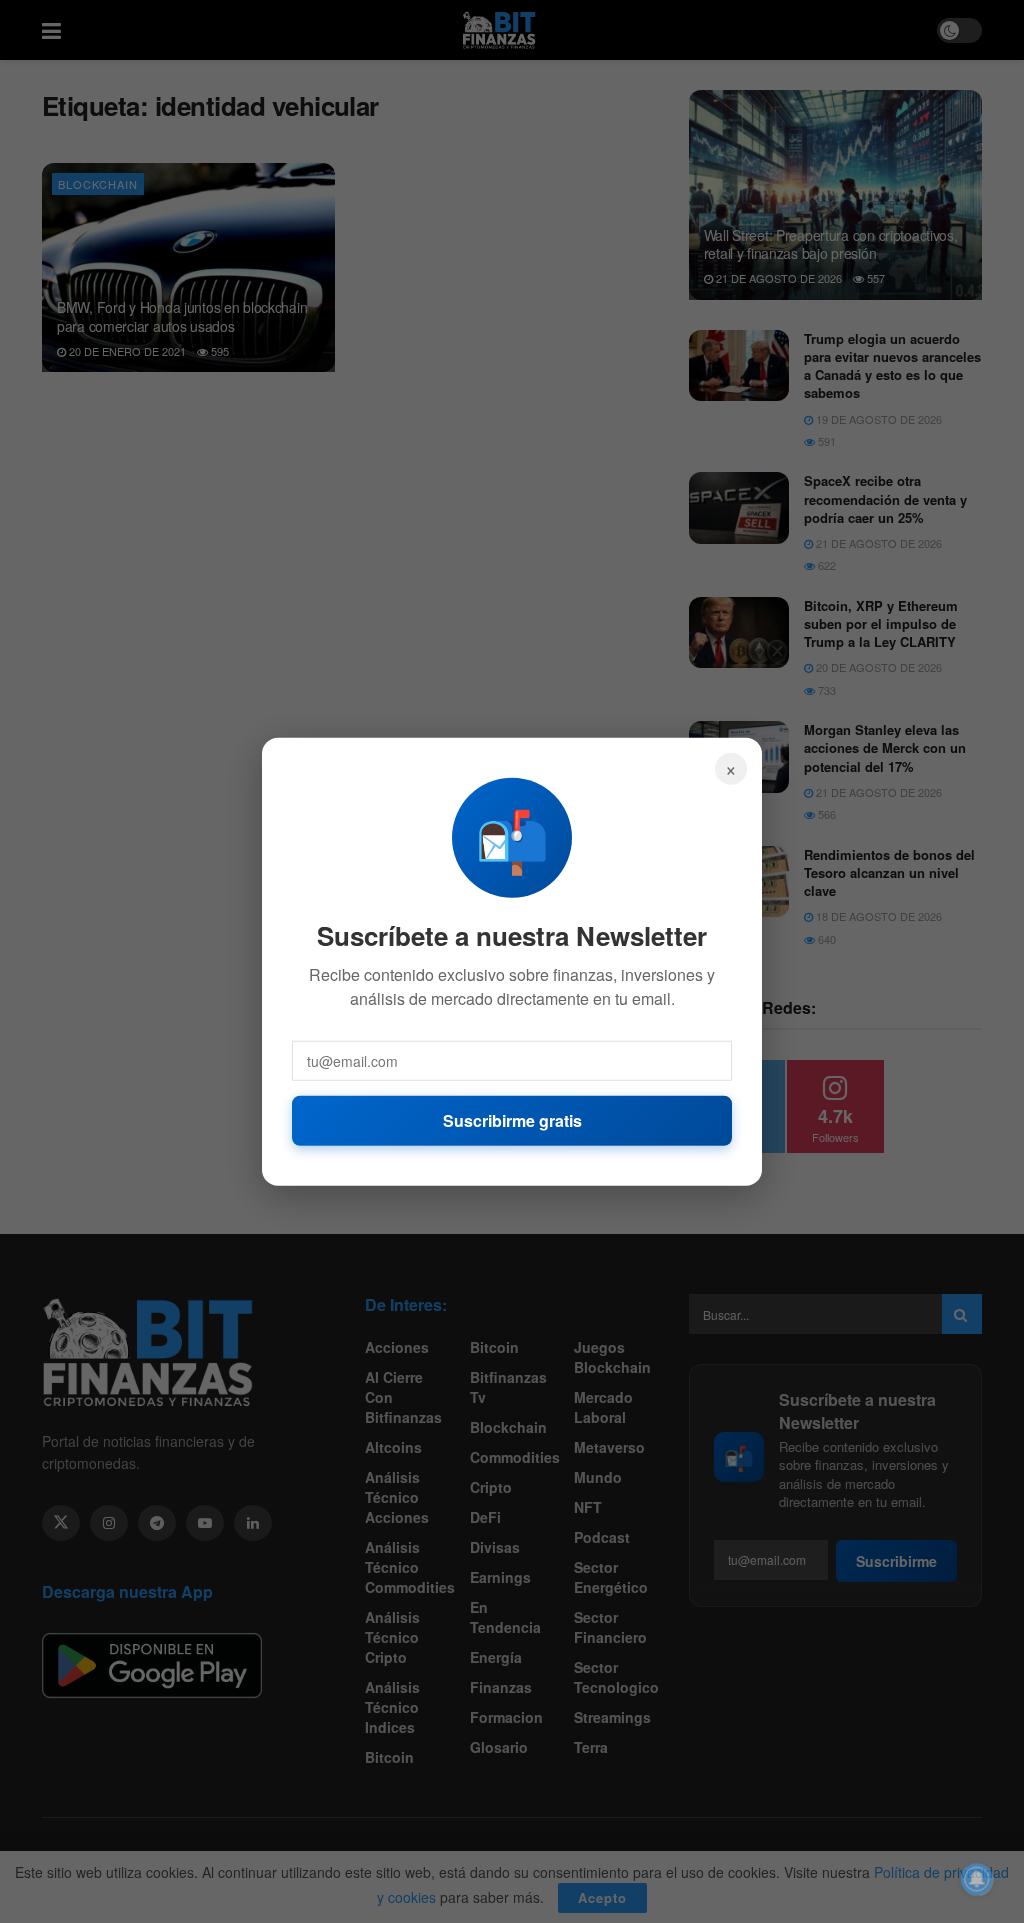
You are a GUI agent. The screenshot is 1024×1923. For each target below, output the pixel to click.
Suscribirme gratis (512, 1119)
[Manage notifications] (977, 1879)
